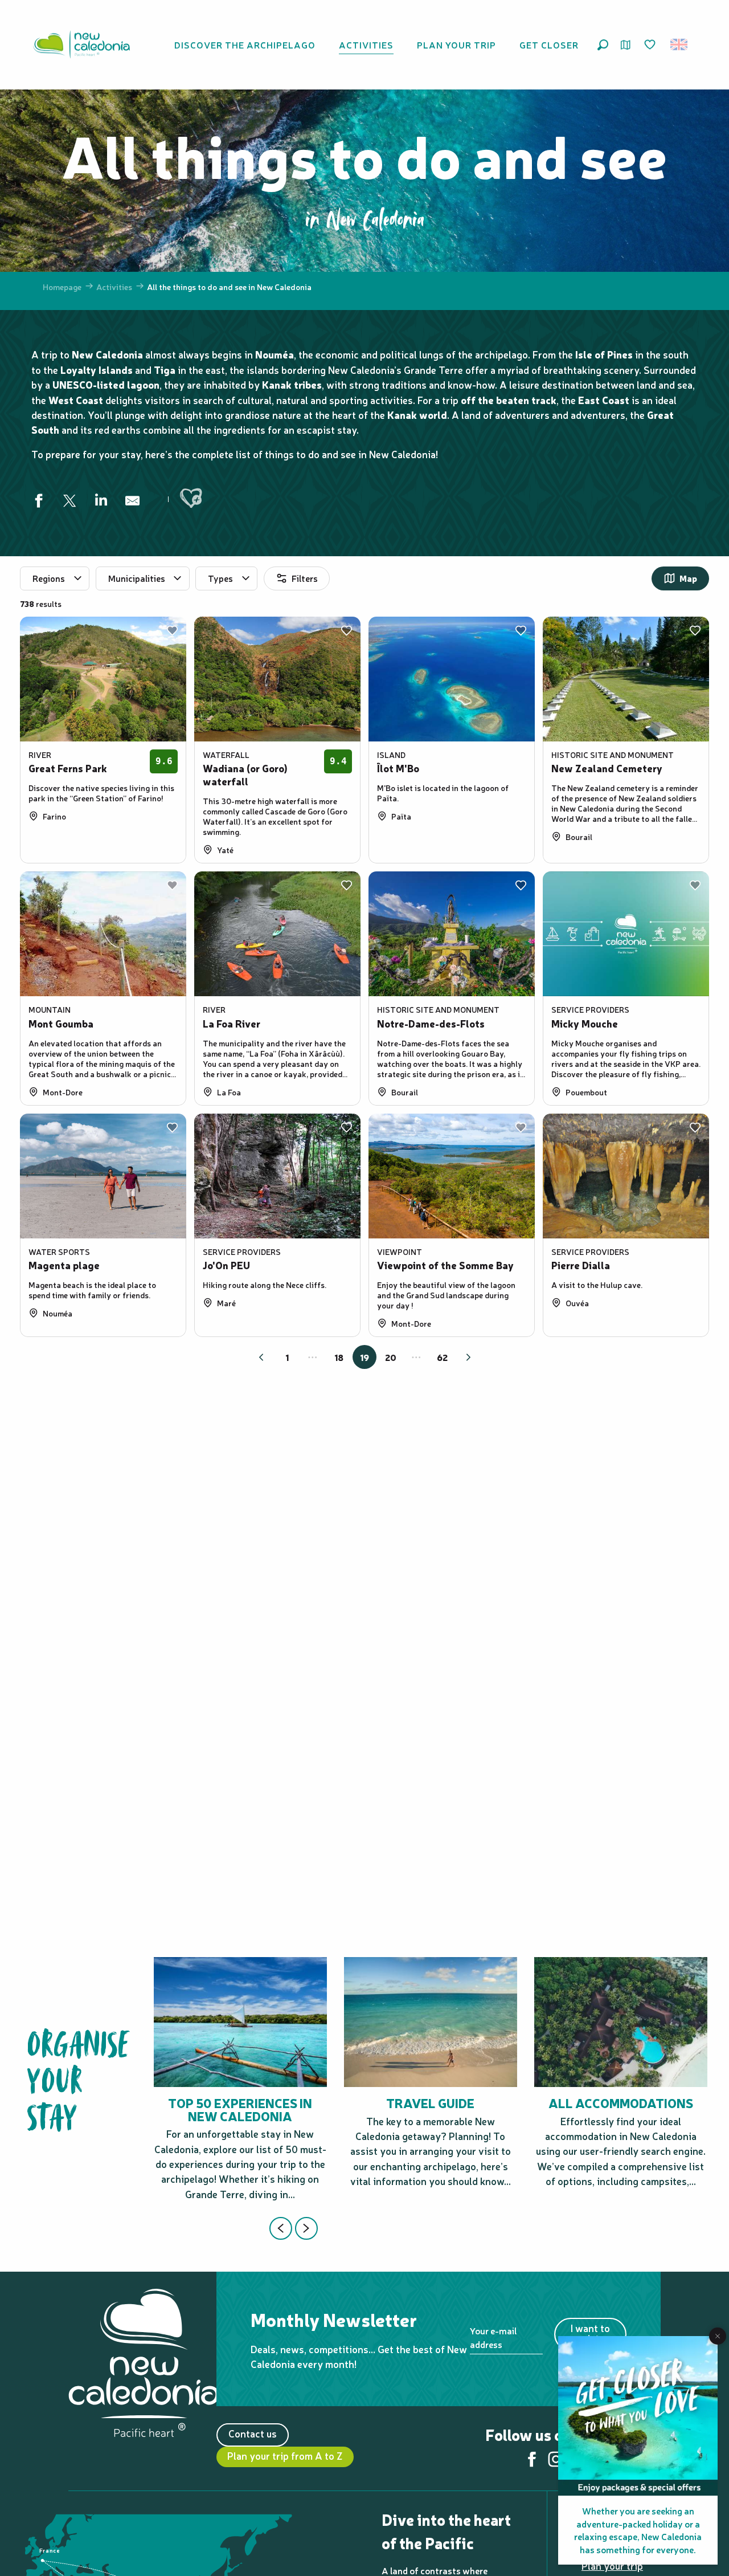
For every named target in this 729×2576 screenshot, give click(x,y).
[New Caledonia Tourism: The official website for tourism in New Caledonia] (81, 44)
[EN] (680, 44)
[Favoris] (651, 45)
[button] (603, 45)
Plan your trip (612, 2565)
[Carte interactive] (626, 45)
